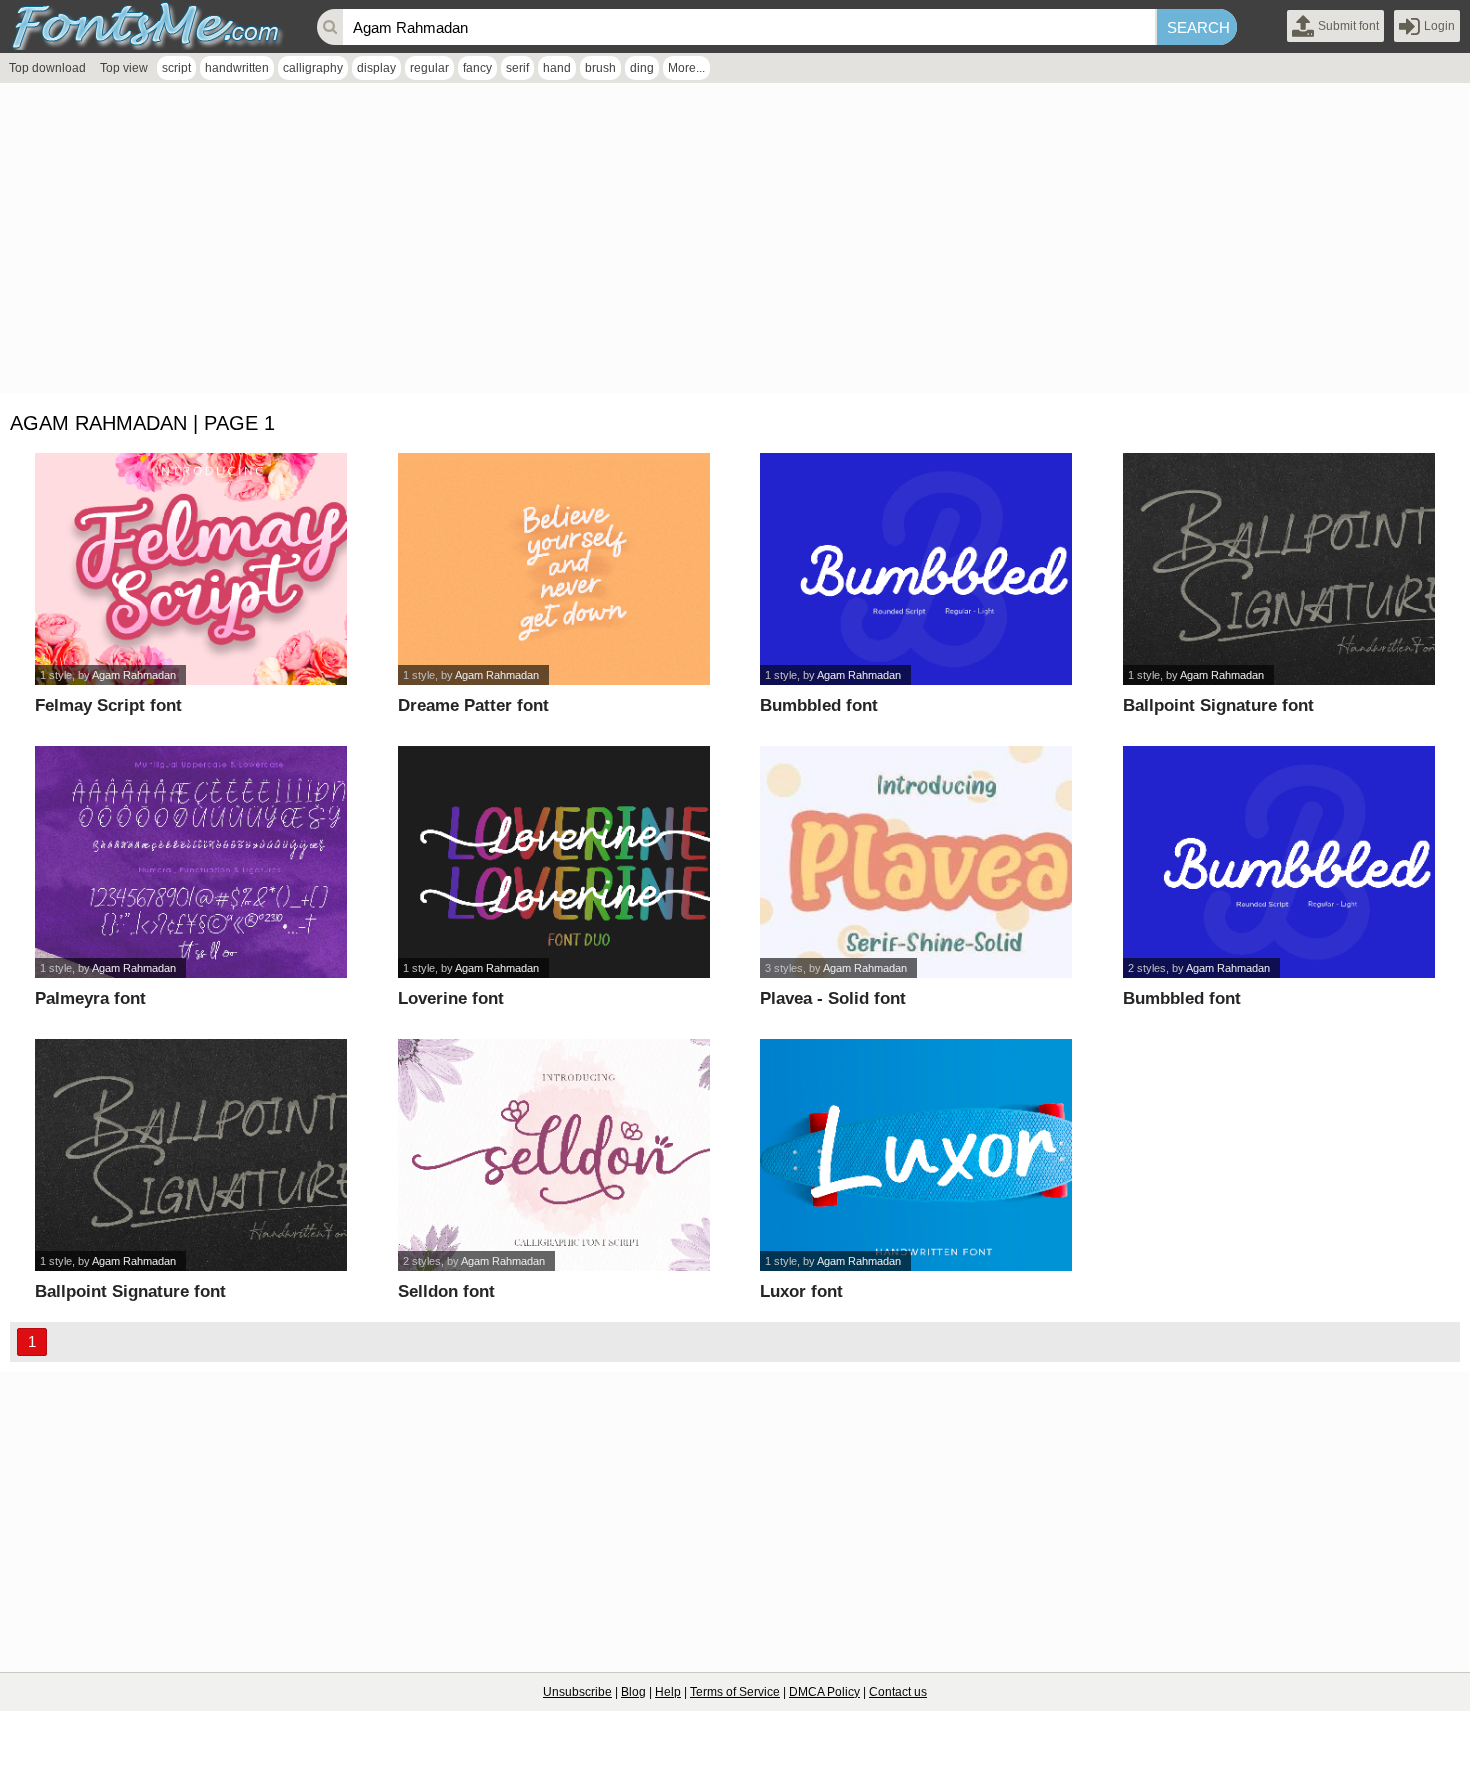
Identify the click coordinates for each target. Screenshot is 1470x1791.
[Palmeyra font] (191, 862)
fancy (477, 68)
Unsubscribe (577, 1692)
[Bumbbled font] (916, 569)
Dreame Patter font (473, 705)
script (176, 68)
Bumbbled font (819, 705)
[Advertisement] (600, 243)
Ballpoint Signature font (1218, 705)
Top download (47, 68)
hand (557, 68)
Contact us (898, 1692)
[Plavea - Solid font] (916, 862)
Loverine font (451, 998)
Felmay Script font (108, 705)
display (376, 68)
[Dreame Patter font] (554, 569)
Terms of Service (735, 1692)
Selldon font (446, 1291)
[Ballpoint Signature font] (1279, 569)
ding (642, 68)
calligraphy (313, 68)
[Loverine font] (554, 862)
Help (668, 1692)
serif (517, 68)
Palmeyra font (90, 998)
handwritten (237, 68)
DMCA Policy (824, 1692)
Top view (124, 68)
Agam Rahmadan (134, 675)
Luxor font (801, 1291)
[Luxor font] (916, 1155)
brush (600, 68)
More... (686, 68)
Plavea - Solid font (833, 998)
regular (429, 68)
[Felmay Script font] (191, 569)
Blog (633, 1692)
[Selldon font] (554, 1155)
